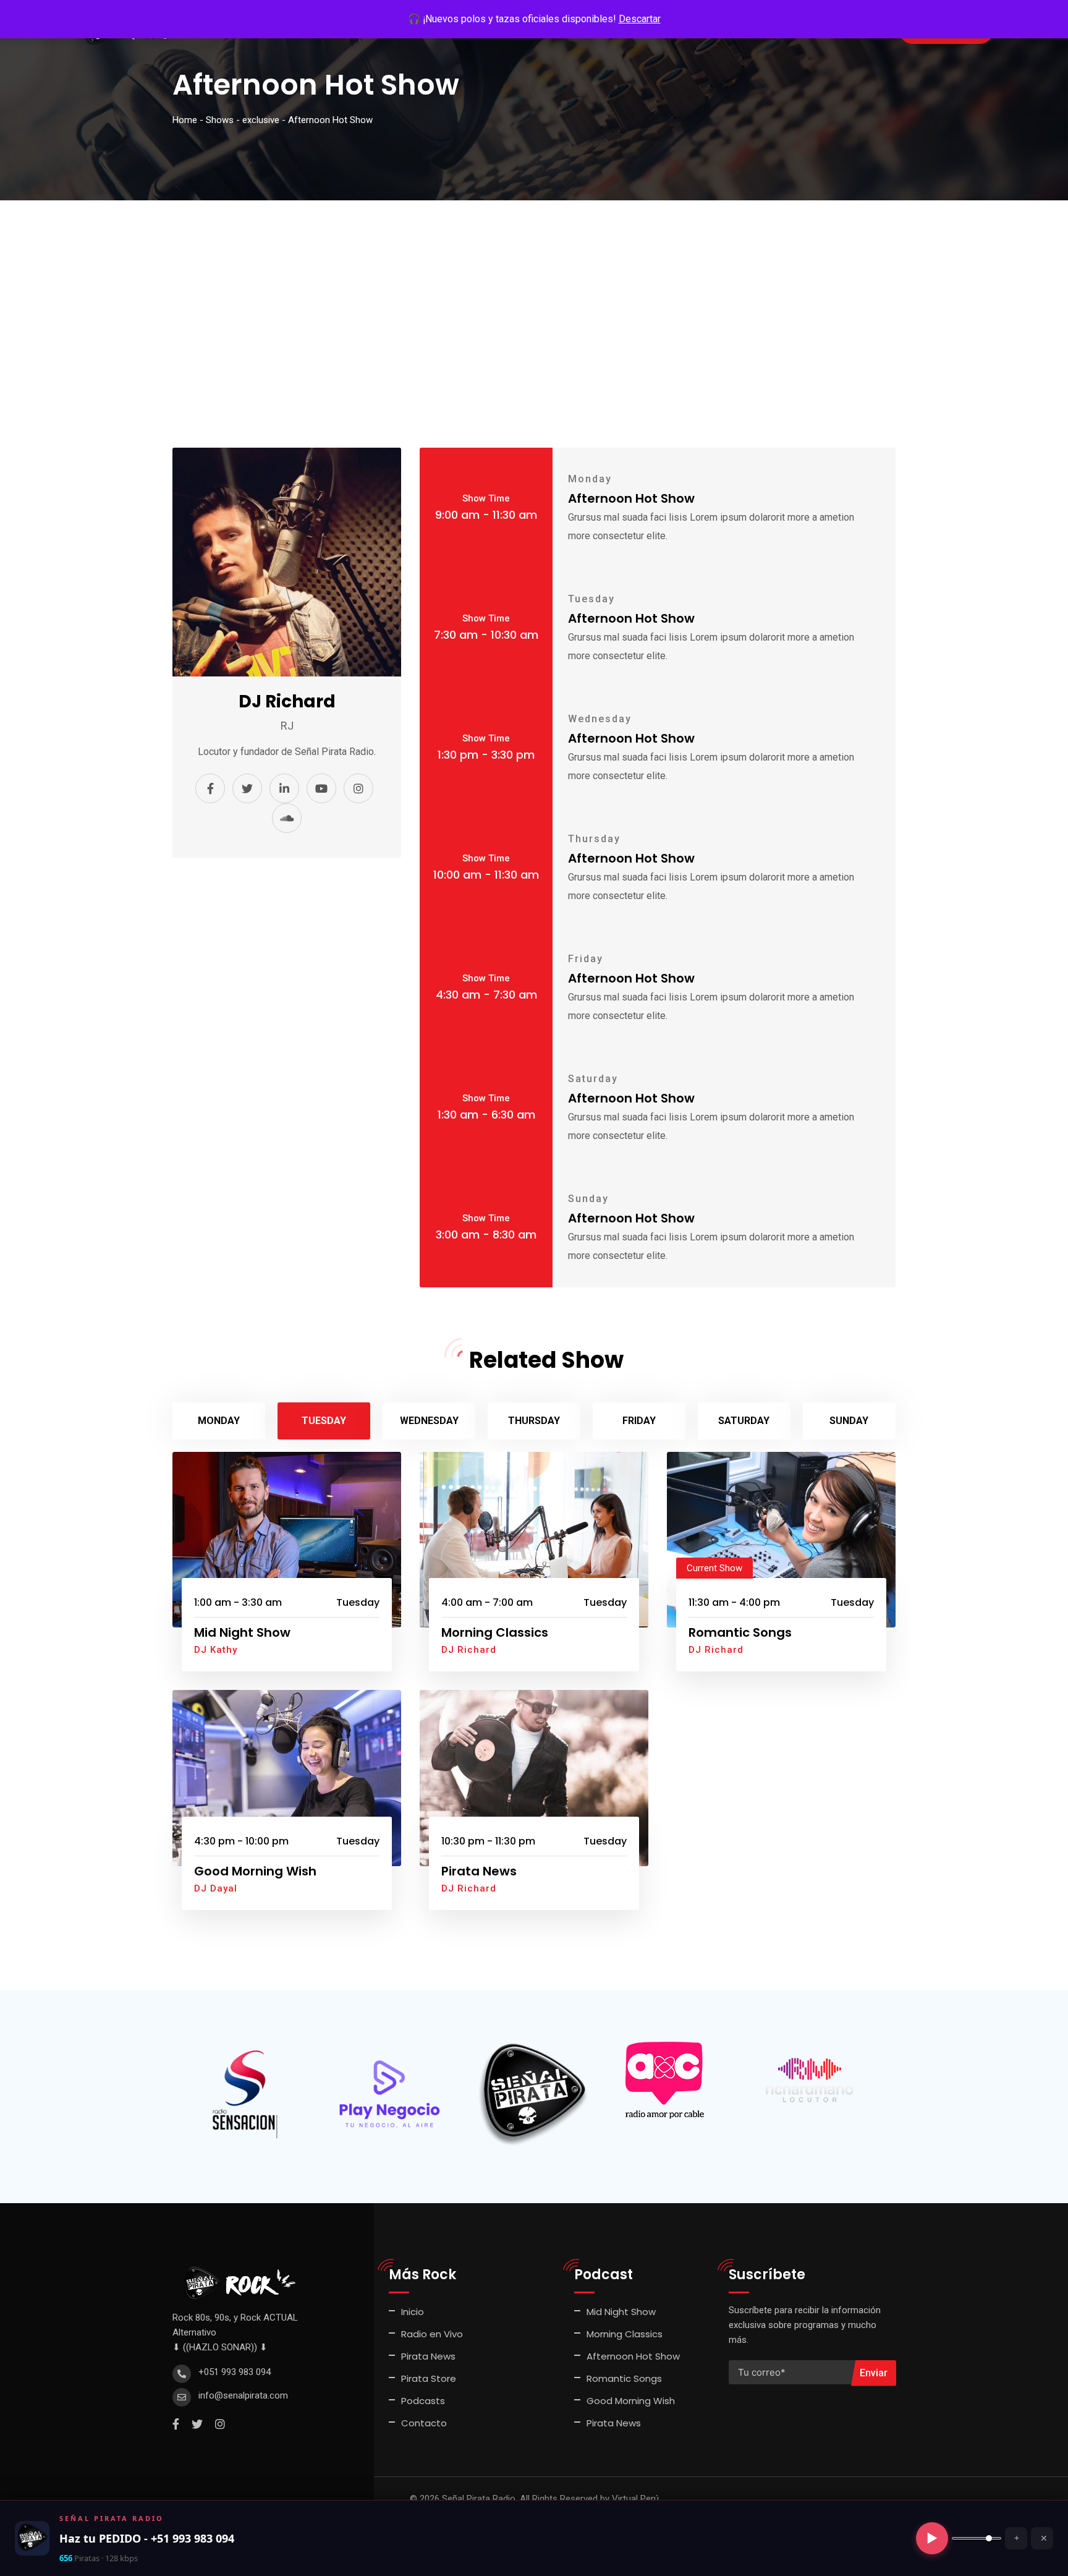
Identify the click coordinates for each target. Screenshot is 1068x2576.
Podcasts (423, 2401)
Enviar (874, 2373)
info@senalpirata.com (243, 2395)
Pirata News (479, 1871)
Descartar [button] (640, 19)
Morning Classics (495, 1632)
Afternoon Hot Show (633, 2356)
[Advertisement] (534, 293)
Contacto (424, 2423)
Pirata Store (429, 2378)
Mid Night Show (242, 1632)
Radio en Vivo (432, 2334)
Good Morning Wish (255, 1871)
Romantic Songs (740, 1632)
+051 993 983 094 (235, 2372)
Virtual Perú (635, 2499)
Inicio (413, 2312)
